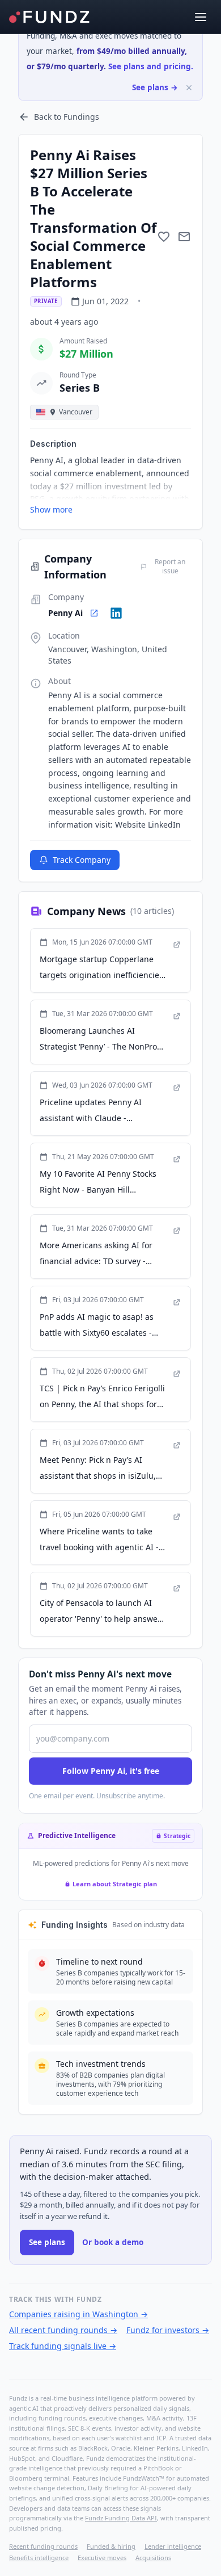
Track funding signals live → (63, 2346)
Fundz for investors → (168, 2330)
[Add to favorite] (164, 237)
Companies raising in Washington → (78, 2314)
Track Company (82, 860)
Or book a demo (113, 2242)
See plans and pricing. (151, 66)
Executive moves (102, 2558)
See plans (47, 2242)
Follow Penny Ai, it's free (111, 1771)
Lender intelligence (173, 2546)
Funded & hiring (111, 2546)
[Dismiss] (189, 88)
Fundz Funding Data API (121, 2518)
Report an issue (170, 567)
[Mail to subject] (184, 237)
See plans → (155, 87)
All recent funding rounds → (63, 2330)
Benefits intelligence (39, 2558)
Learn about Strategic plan (115, 1884)
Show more (51, 509)
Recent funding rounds (43, 2546)
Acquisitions (153, 2558)
